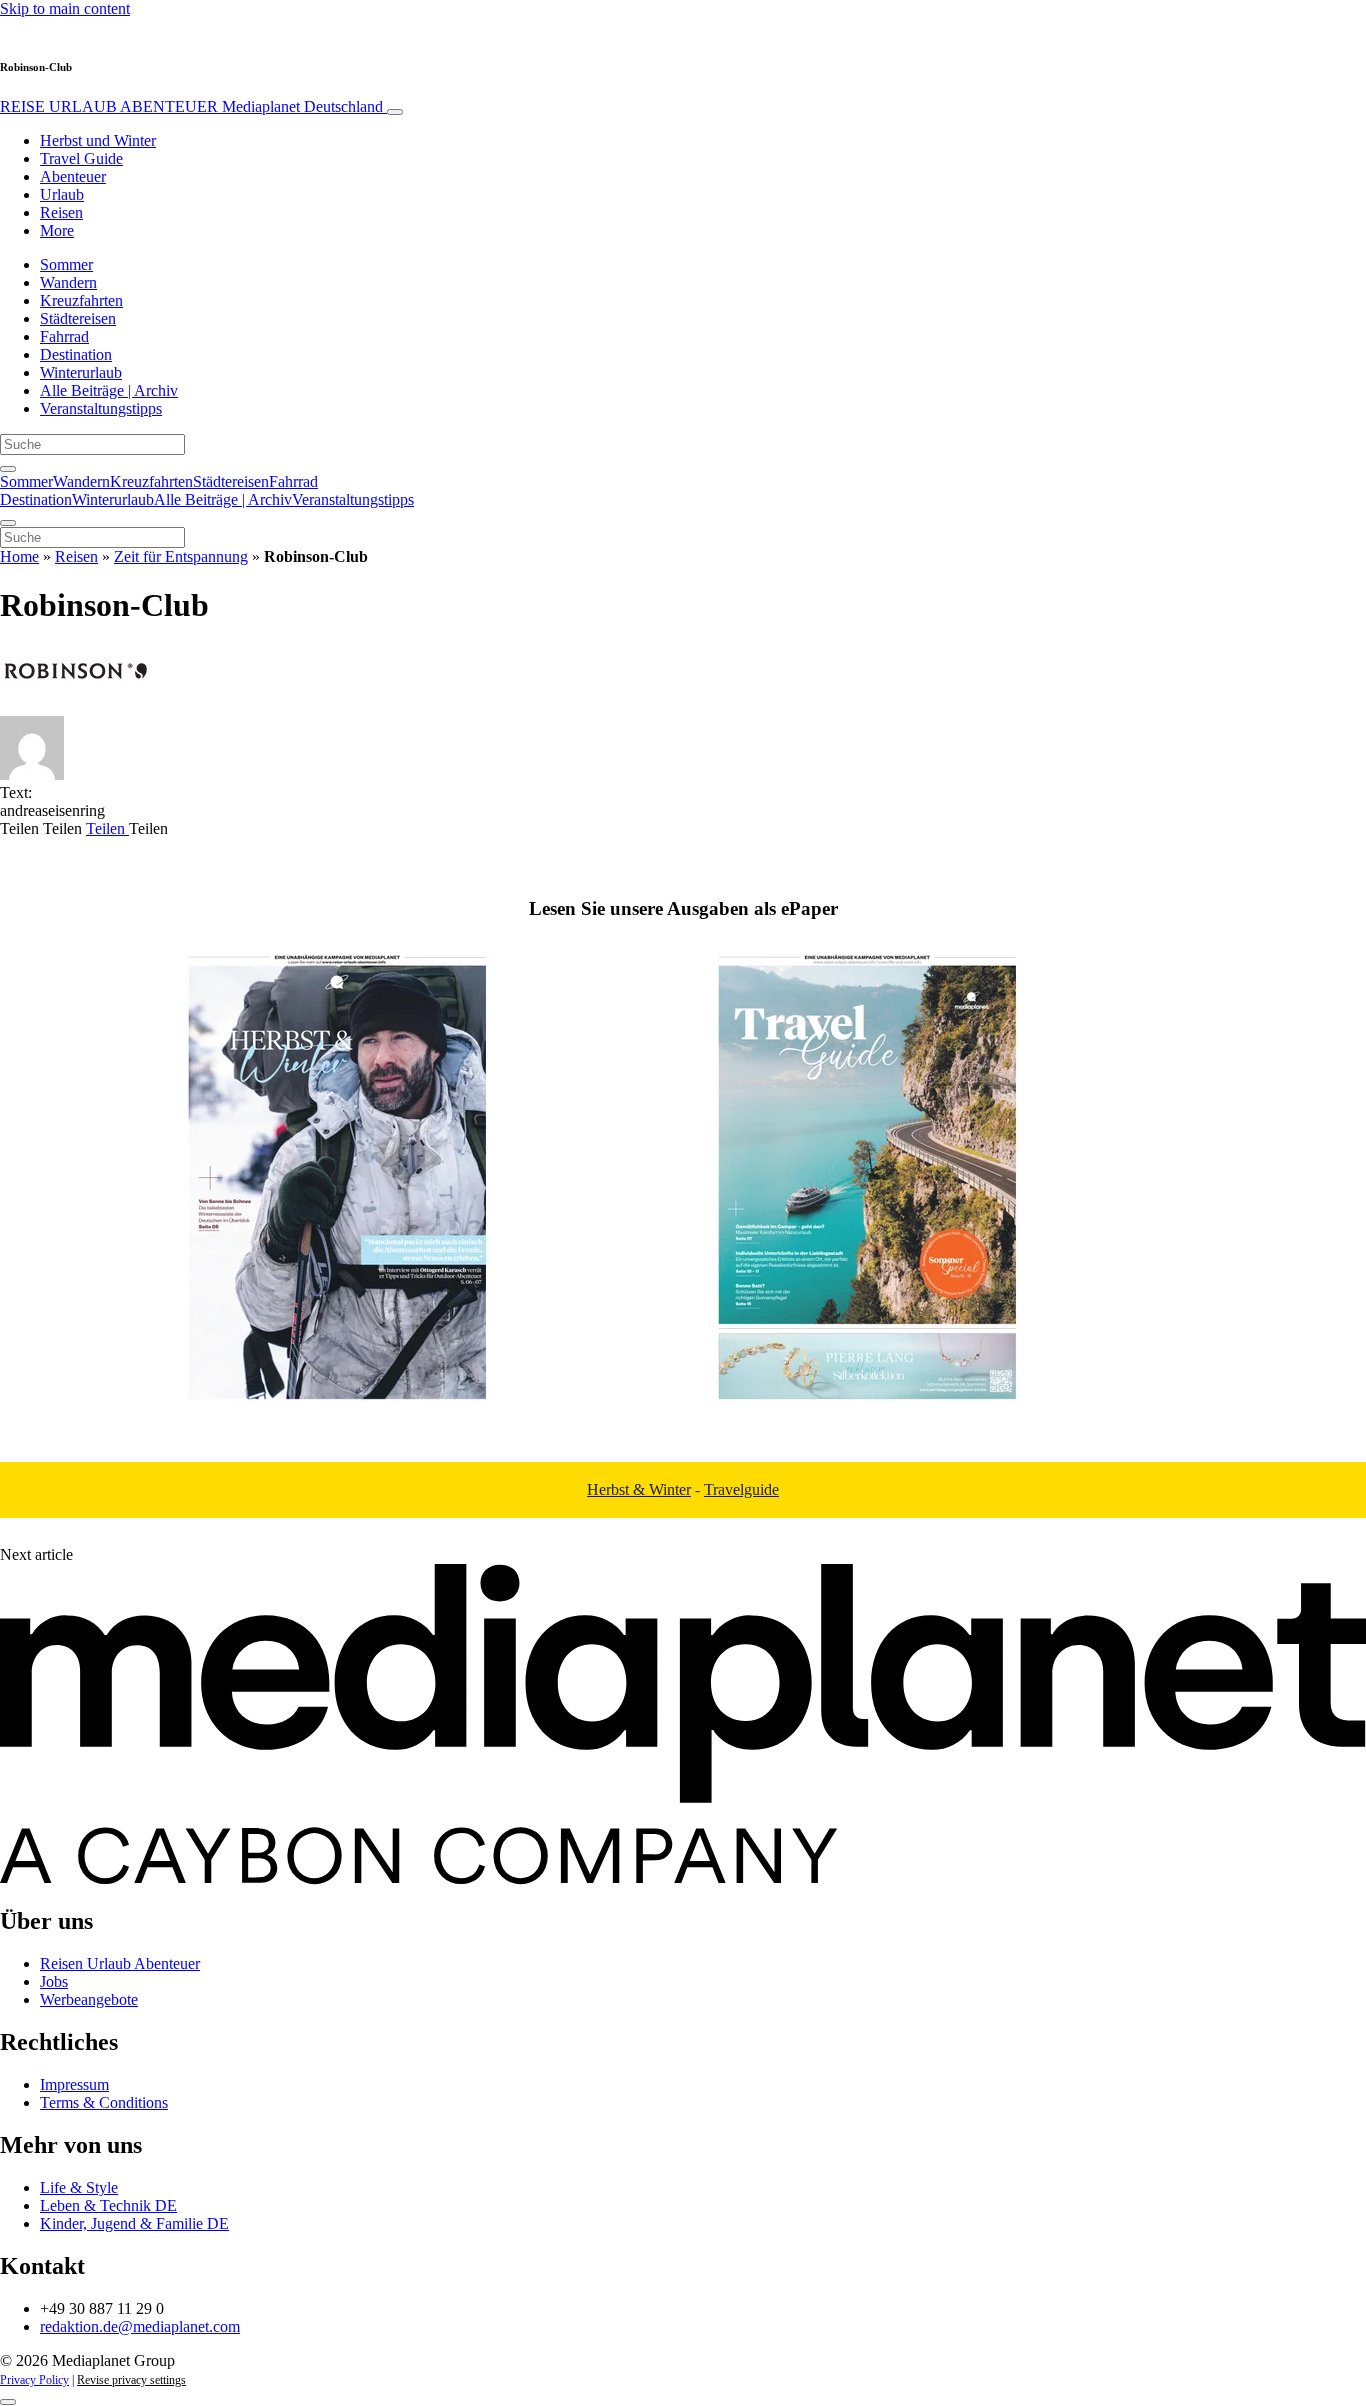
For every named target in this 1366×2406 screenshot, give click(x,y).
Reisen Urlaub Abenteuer (120, 1963)
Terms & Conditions (104, 2102)
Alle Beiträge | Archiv (109, 390)
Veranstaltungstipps (101, 408)
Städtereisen (78, 318)
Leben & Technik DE (108, 2205)
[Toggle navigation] (395, 112)
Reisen (61, 212)
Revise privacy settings (131, 2380)
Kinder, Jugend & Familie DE (134, 2223)
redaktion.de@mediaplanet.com (140, 2326)
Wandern (68, 282)
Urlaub (62, 194)
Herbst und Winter (98, 140)
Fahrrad (64, 336)
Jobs (54, 1981)
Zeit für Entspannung (181, 556)
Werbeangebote (89, 1999)
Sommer (66, 264)
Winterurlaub (81, 372)
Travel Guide (81, 158)
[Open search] (8, 469)
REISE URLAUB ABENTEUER (191, 106)
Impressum (74, 2084)
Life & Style (79, 2187)
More (57, 230)
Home (19, 556)
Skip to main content (65, 8)
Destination (76, 354)
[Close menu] (8, 523)
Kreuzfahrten (81, 300)
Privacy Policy (34, 2380)
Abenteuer (73, 176)
